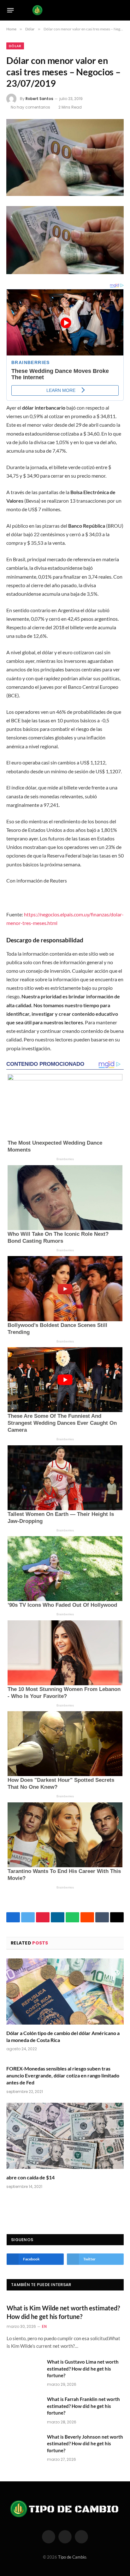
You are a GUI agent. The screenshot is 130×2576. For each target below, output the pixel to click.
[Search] (121, 10)
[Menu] (11, 10)
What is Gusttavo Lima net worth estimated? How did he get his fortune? (83, 2369)
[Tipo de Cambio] (65, 10)
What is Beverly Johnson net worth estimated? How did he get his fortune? (85, 2444)
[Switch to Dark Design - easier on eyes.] (111, 10)
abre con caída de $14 (30, 2177)
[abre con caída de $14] (65, 2136)
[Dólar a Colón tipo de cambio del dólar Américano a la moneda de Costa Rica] (65, 1992)
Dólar (15, 46)
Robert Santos (39, 99)
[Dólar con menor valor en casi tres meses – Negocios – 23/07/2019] (65, 157)
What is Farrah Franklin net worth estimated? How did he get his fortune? (83, 2406)
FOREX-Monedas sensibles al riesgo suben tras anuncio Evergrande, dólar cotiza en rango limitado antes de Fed (63, 2075)
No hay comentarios (30, 107)
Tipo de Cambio (72, 2557)
